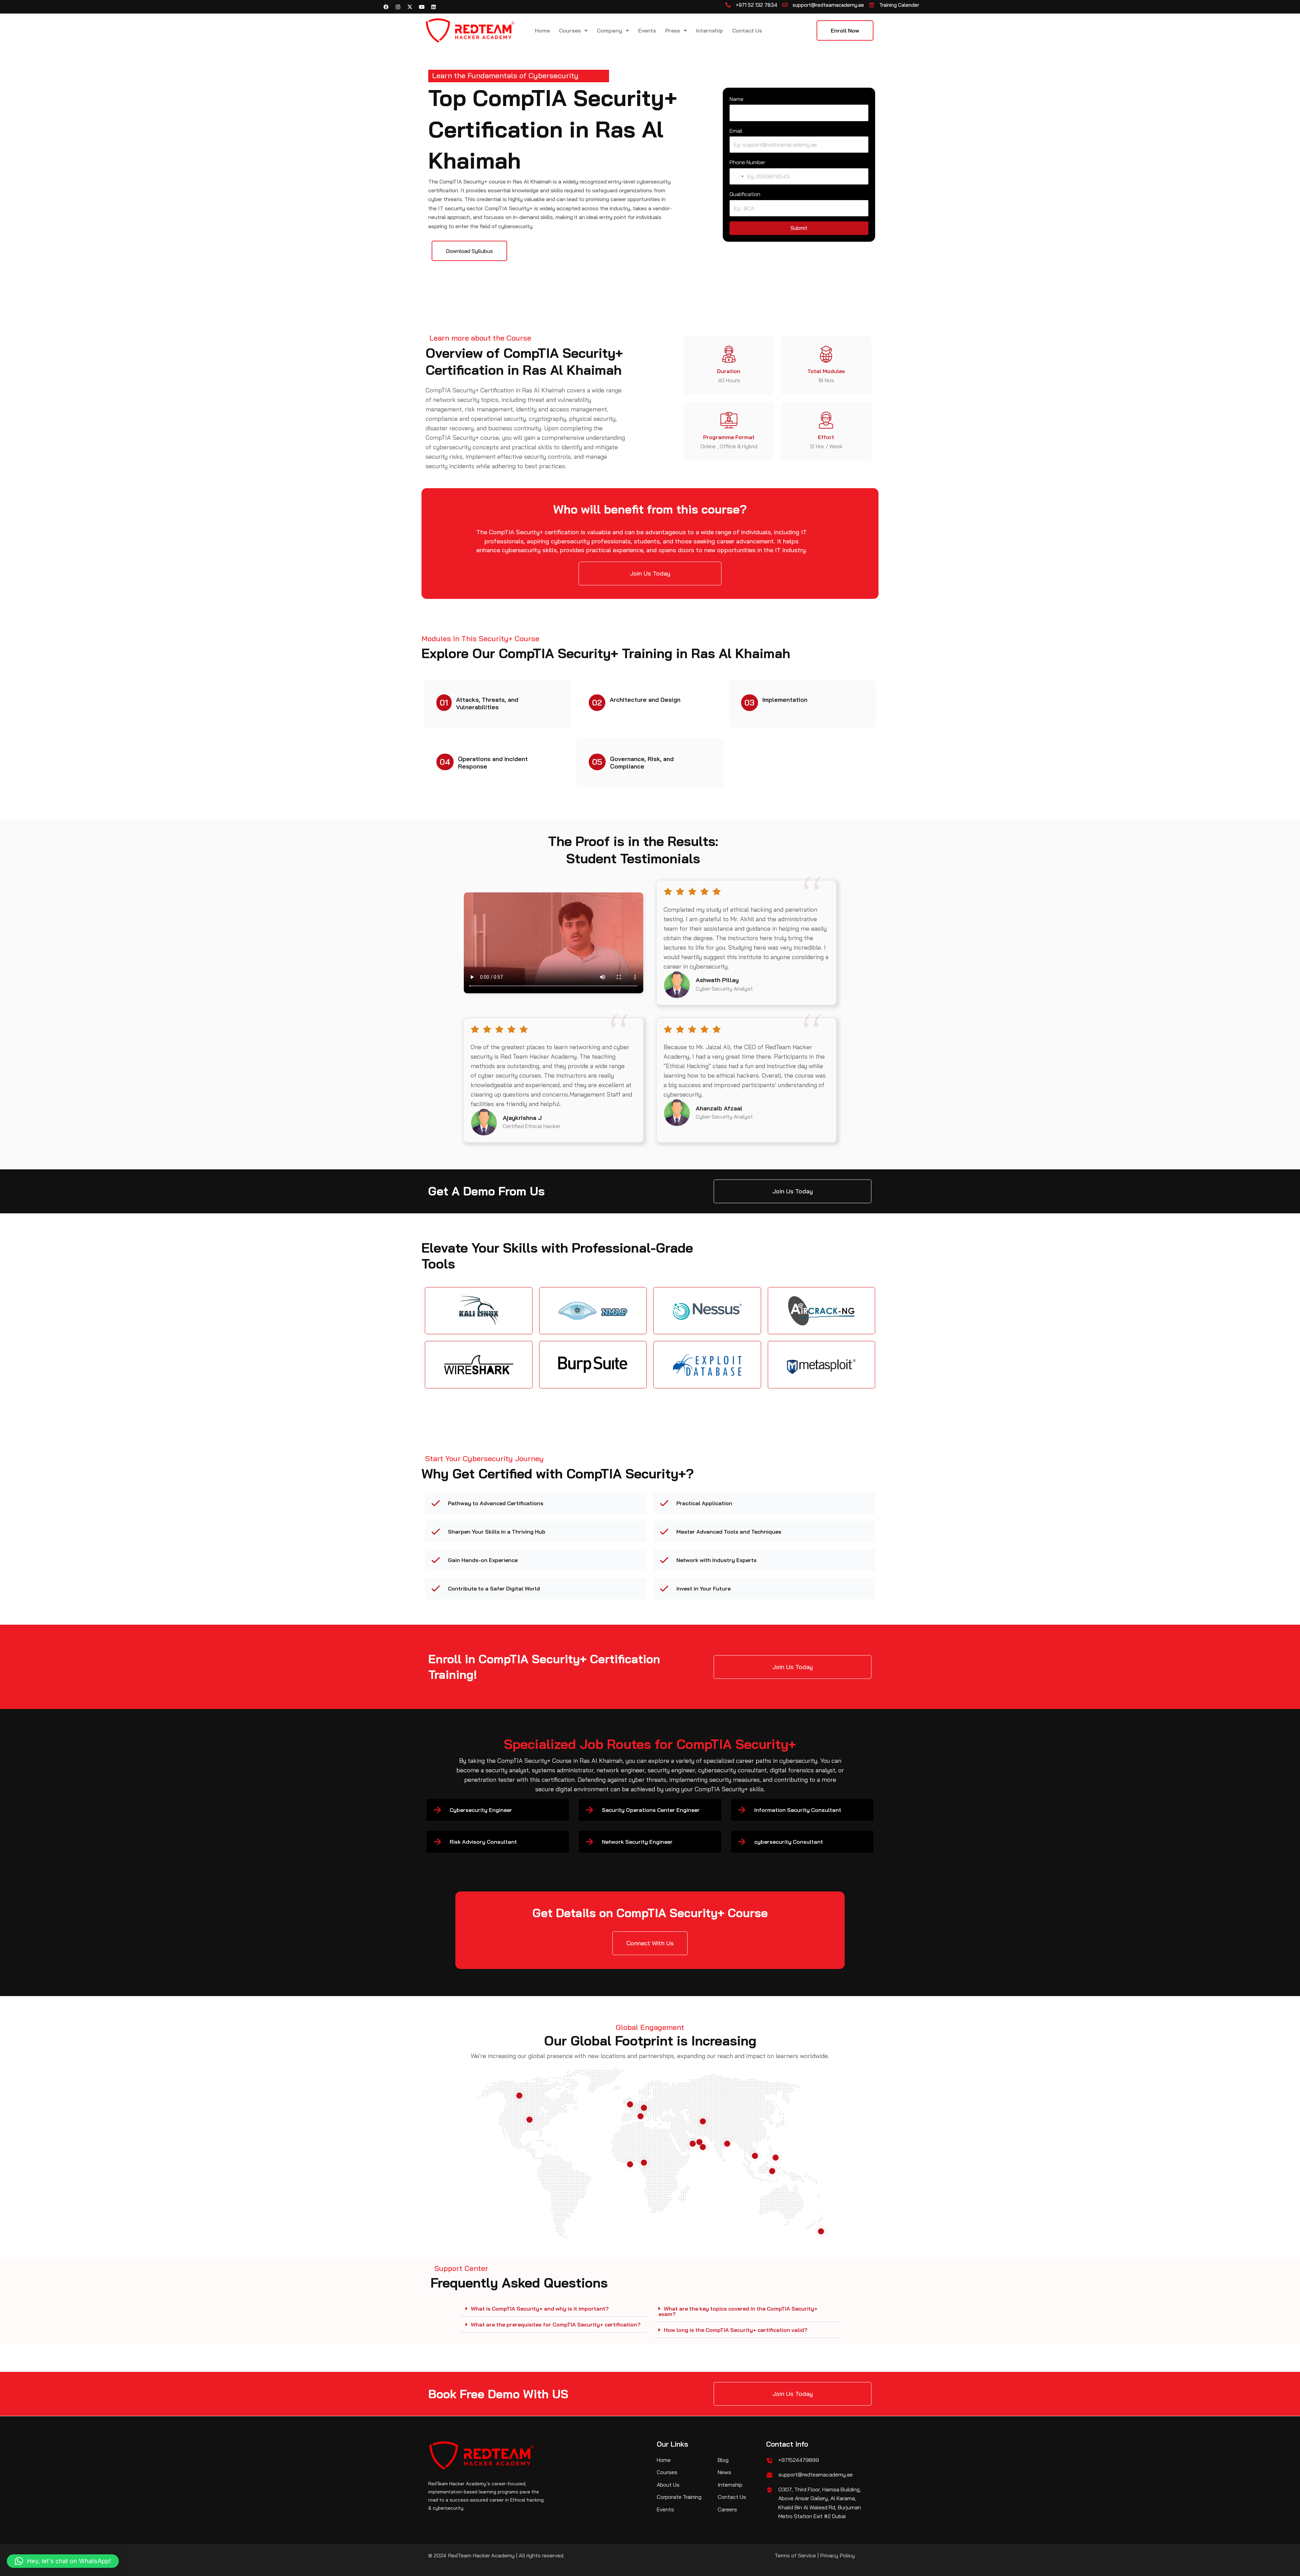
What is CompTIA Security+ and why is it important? (540, 2309)
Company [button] (610, 30)
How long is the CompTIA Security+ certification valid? (736, 2330)
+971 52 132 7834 (756, 5)
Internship (710, 30)
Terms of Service (795, 2555)
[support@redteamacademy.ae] (785, 5)
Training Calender (899, 5)
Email (736, 131)
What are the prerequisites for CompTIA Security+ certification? (556, 2324)
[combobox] (738, 176)
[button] (554, 2309)
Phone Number (747, 162)
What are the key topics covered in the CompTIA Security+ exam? (738, 2311)
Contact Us (747, 30)
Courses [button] (570, 30)
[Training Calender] (872, 5)
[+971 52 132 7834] (728, 5)
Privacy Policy (837, 2555)
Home (542, 30)
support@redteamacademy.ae (828, 5)
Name (736, 99)
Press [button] (673, 30)
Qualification (745, 194)
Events (647, 30)
